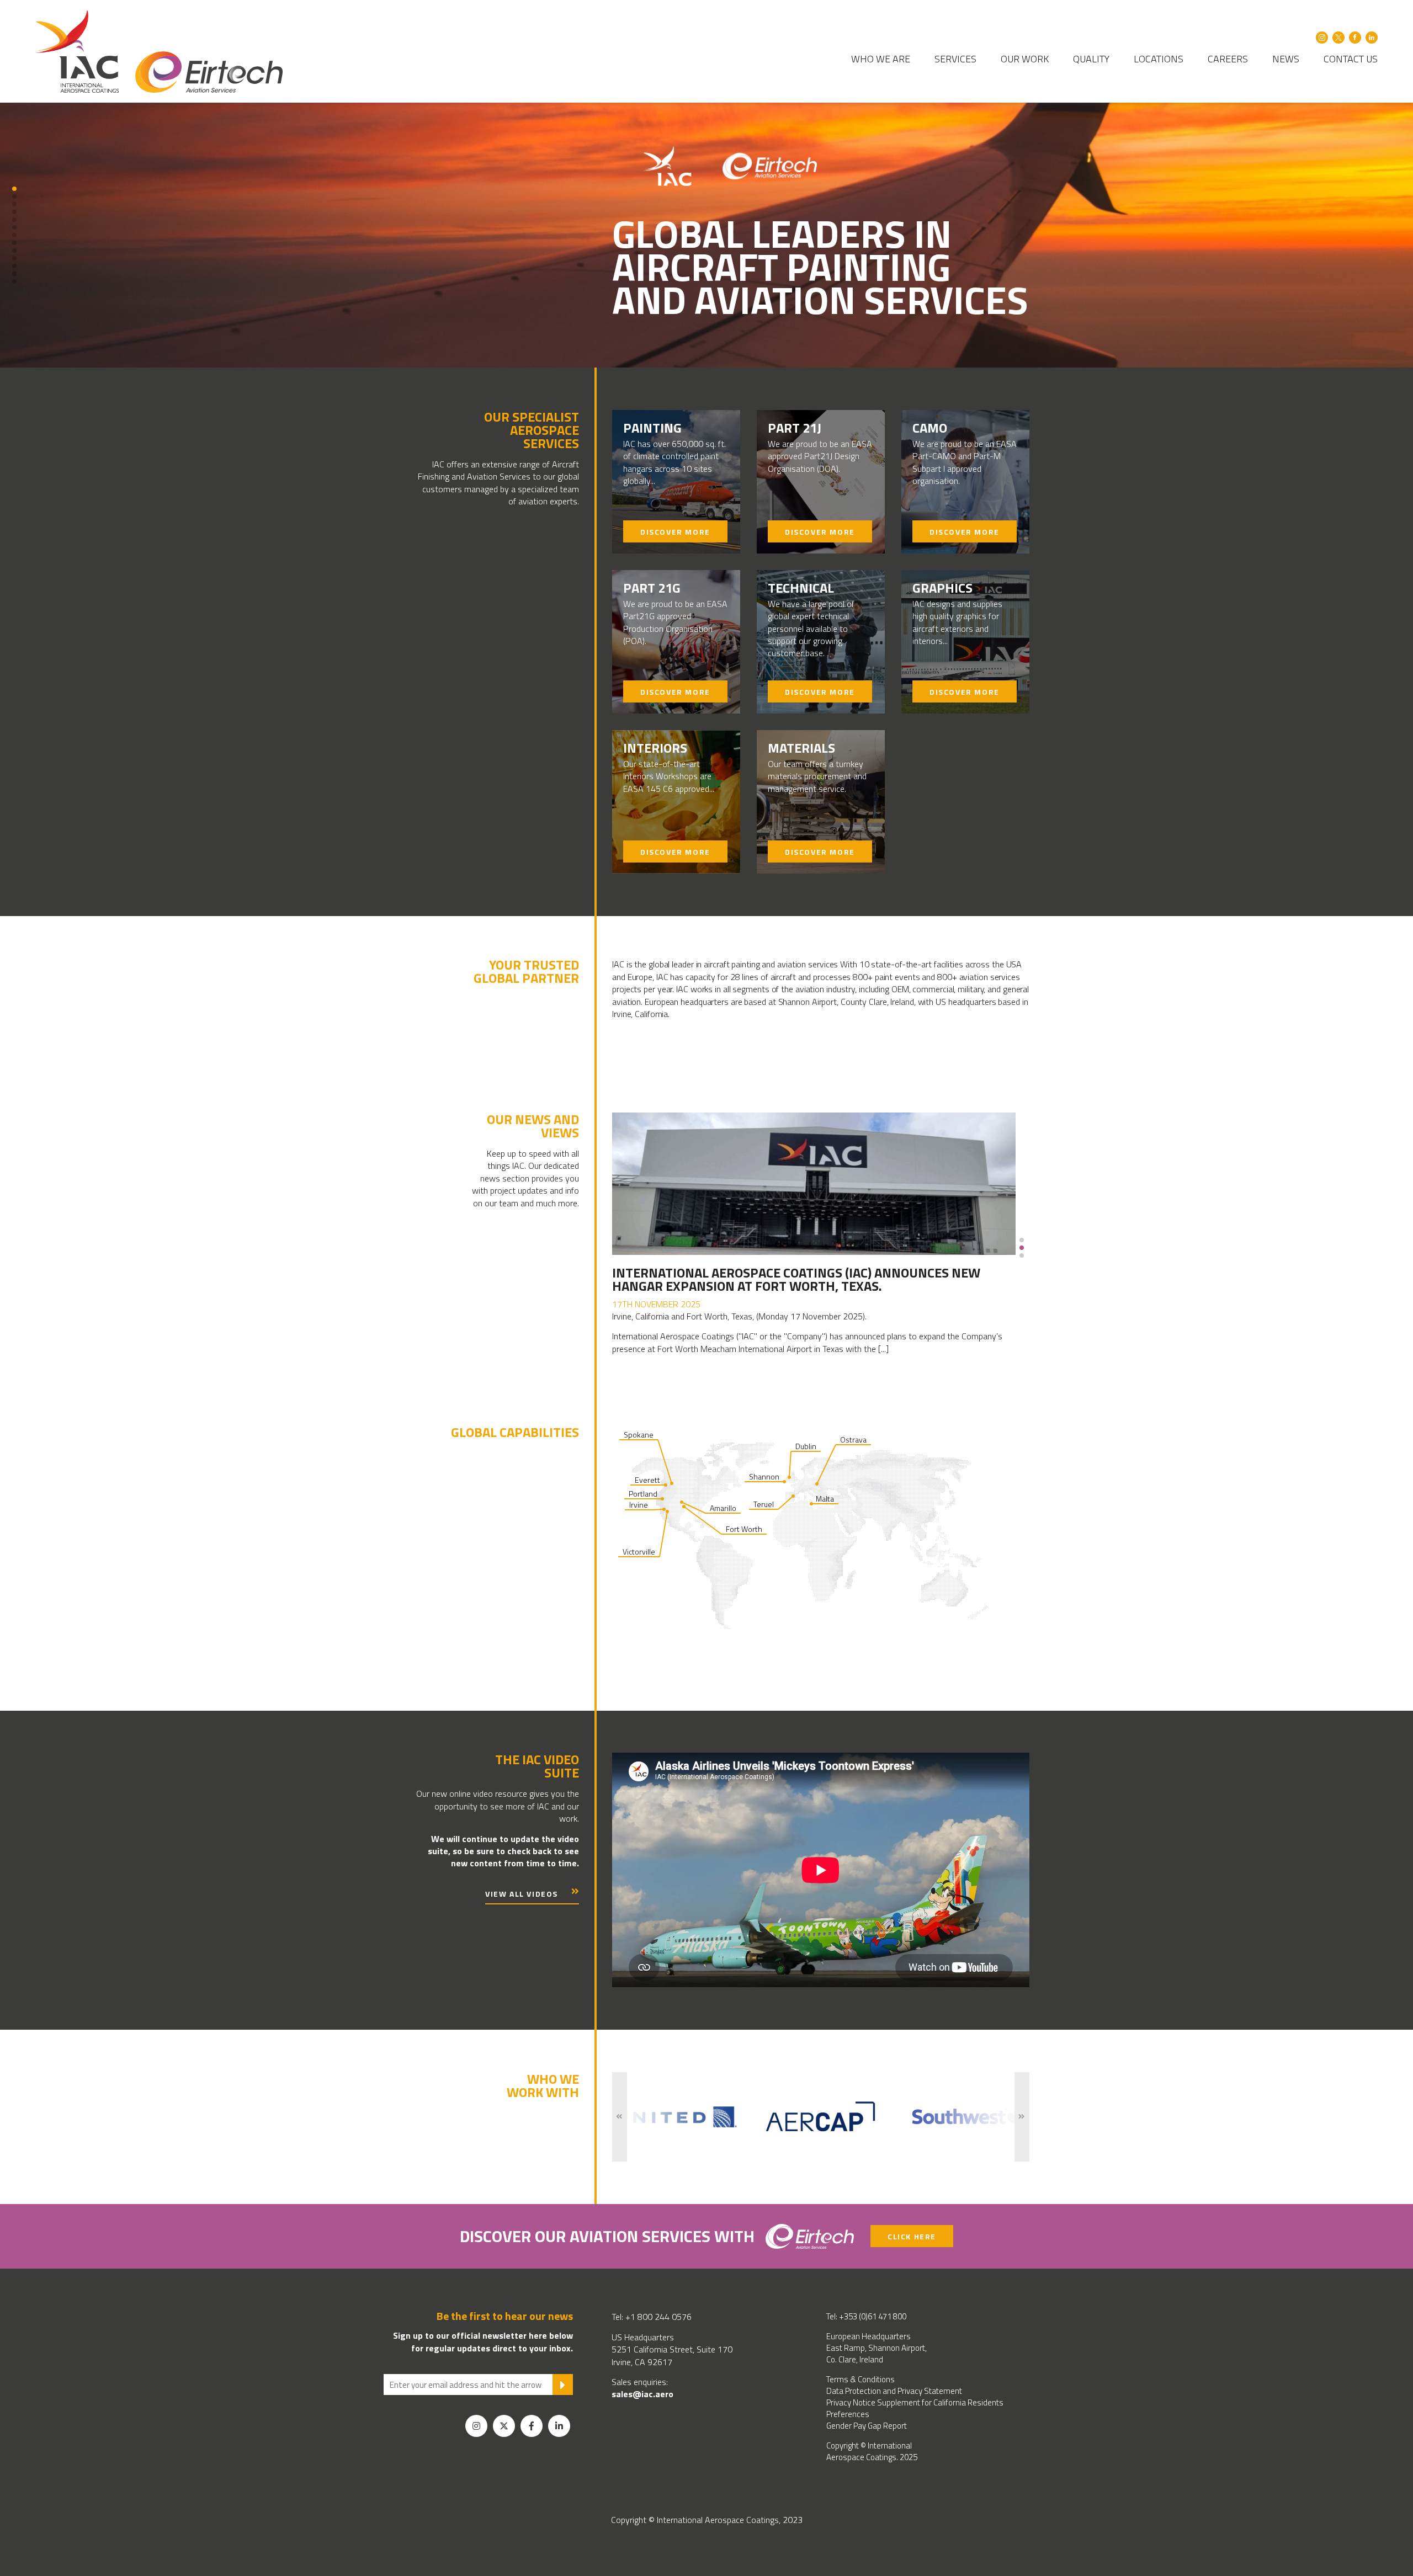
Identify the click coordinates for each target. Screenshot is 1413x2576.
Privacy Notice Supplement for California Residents (915, 2402)
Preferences (848, 2414)
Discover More (675, 532)
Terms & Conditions (860, 2379)
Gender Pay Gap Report (867, 2426)
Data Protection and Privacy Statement (894, 2391)
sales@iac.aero (642, 2394)
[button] (14, 189)
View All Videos (522, 1894)
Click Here (912, 2236)
